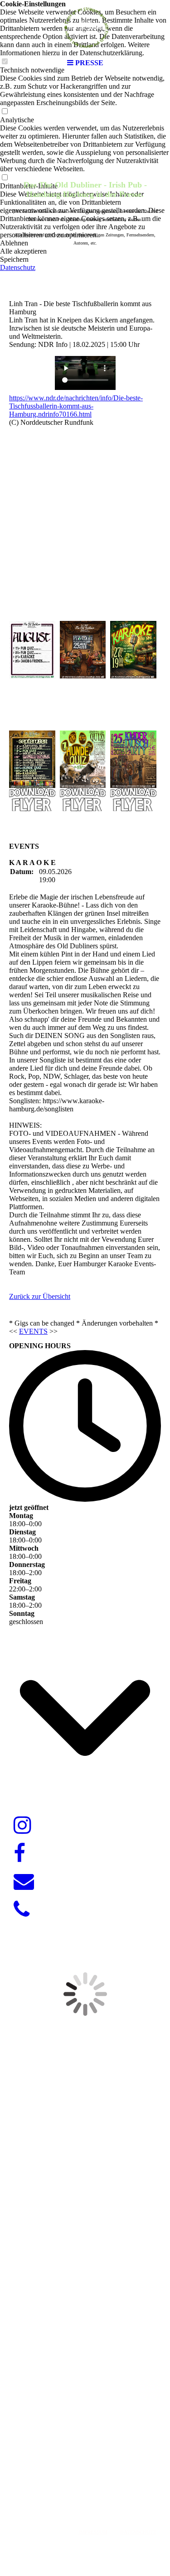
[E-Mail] (24, 1882)
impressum (93, 2532)
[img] (85, 27)
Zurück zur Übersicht (40, 1296)
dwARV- (82, 2488)
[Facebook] (19, 1854)
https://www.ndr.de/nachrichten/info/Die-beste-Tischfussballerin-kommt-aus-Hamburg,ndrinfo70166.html (76, 406)
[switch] (5, 112)
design (107, 2488)
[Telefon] (22, 1910)
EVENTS (33, 1331)
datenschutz (138, 2532)
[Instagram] (22, 1826)
